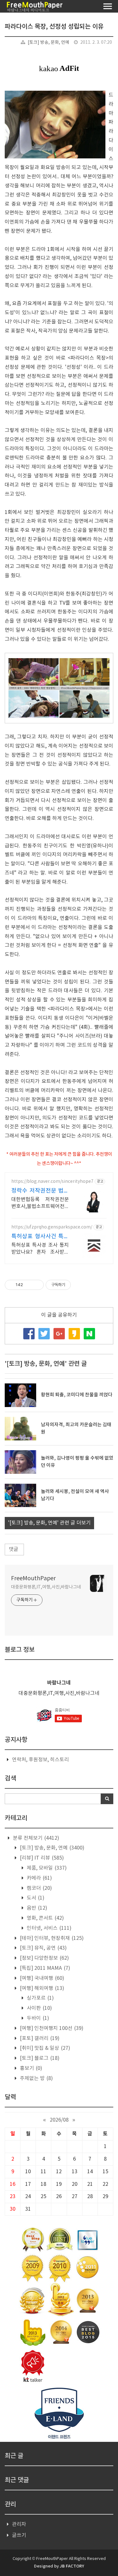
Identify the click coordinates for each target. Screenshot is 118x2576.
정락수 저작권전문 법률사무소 (40, 1191)
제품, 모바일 (46, 1868)
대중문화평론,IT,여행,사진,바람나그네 (46, 1587)
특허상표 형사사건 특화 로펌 (40, 1237)
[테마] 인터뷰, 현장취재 (51, 1938)
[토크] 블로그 (39, 2058)
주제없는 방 (36, 2078)
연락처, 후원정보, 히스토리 (40, 1760)
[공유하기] (29, 1285)
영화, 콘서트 (45, 1918)
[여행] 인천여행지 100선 (51, 2028)
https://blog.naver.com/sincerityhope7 (52, 1182)
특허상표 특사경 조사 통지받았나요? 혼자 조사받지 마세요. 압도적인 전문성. (40, 1249)
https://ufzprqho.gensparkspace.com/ (52, 1227)
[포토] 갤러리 (39, 2038)
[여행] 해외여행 (41, 1988)
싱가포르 (40, 1998)
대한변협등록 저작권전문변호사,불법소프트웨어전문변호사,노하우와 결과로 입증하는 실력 (40, 1203)
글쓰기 (19, 2535)
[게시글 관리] (37, 1285)
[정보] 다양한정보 (44, 1958)
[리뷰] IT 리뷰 (41, 1858)
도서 (35, 1898)
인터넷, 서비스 (48, 1928)
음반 (36, 1908)
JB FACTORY (72, 2566)
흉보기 (30, 2068)
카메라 (39, 1878)
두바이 (37, 2018)
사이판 (39, 2008)
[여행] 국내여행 (41, 1978)
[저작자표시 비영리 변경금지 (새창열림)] (79, 1285)
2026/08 (59, 2120)
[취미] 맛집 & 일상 (44, 2048)
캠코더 (39, 1888)
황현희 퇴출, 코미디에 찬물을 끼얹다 (77, 1395)
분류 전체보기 (35, 1838)
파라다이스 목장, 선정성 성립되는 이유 (54, 27)
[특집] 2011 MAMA (44, 1968)
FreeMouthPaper (33, 1579)
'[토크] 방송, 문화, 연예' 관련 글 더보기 (49, 1523)
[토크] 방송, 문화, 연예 (48, 43)
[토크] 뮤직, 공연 (43, 1948)
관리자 (19, 2524)
